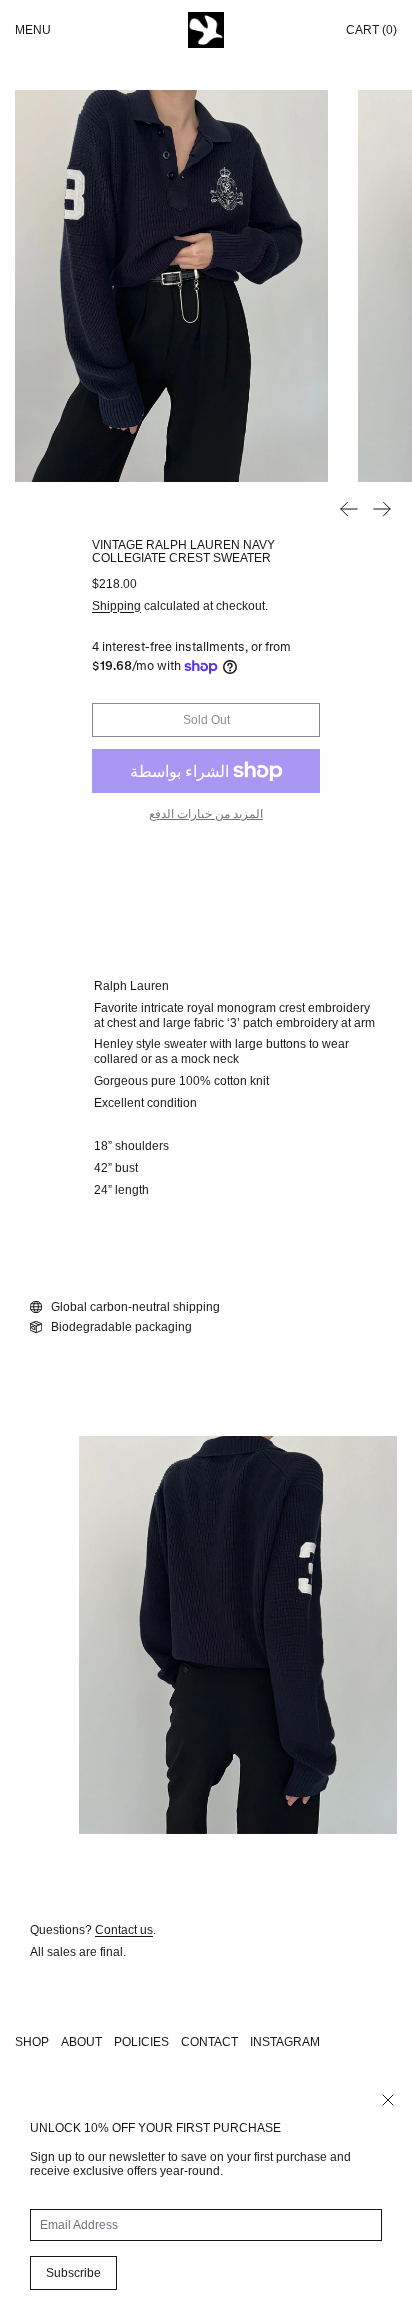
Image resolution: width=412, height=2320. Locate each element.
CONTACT (209, 2042)
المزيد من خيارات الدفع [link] (206, 814)
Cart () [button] (371, 30)
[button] (171, 286)
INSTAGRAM (285, 2042)
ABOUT (81, 2042)
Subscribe (73, 2273)
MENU (33, 30)
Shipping (116, 606)
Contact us (124, 1930)
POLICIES (141, 2042)
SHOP (32, 2042)
